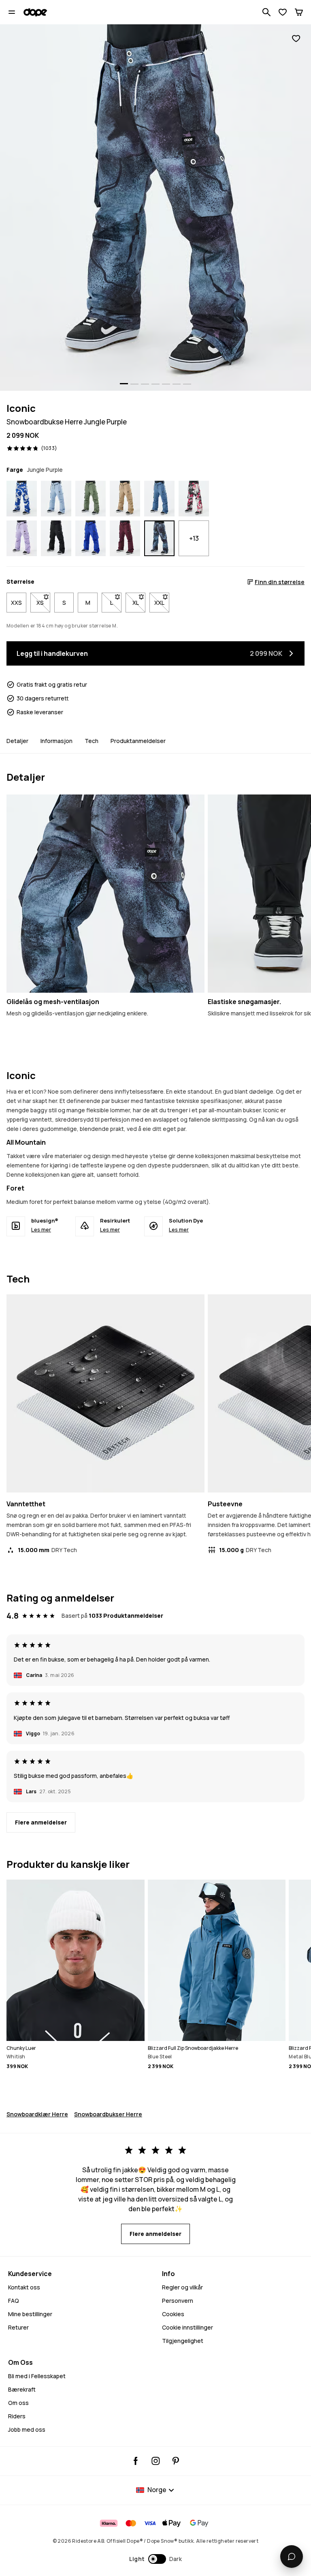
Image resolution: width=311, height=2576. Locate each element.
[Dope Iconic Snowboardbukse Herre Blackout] (56, 538)
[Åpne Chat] (292, 2557)
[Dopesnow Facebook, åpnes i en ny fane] (136, 2461)
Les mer (41, 1229)
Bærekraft (22, 2389)
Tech (92, 741)
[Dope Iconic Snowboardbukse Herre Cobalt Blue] (91, 538)
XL (139, 603)
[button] (156, 2559)
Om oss (18, 2403)
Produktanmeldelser (138, 741)
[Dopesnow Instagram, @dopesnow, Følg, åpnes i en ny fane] (156, 2461)
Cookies (173, 2314)
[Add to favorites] (296, 39)
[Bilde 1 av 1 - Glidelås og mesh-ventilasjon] (105, 894)
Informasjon (56, 741)
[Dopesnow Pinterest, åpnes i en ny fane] (176, 2461)
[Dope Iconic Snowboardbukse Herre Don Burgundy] (125, 538)
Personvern (178, 2301)
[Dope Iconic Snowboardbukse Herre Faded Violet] (22, 538)
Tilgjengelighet (183, 2341)
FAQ (14, 2301)
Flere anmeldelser (41, 1822)
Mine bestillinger (30, 2314)
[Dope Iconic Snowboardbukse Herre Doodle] (194, 499)
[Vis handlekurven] (299, 12)
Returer (18, 2327)
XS (43, 603)
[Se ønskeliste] (283, 12)
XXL (162, 603)
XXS (16, 603)
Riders (17, 2416)
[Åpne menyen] (12, 12)
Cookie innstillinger (187, 2327)
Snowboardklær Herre (37, 2114)
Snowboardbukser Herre (108, 2114)
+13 (194, 538)
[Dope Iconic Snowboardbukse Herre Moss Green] (91, 499)
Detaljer (17, 741)
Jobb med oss (27, 2429)
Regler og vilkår (182, 2287)
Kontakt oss (24, 2287)
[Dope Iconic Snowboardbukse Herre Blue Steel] (159, 499)
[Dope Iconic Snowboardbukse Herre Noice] (22, 499)
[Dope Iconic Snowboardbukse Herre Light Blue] (56, 499)
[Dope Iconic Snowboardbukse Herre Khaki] (125, 499)
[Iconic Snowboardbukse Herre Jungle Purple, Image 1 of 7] (155, 208)
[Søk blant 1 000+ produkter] (266, 12)
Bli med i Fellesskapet (37, 2376)
